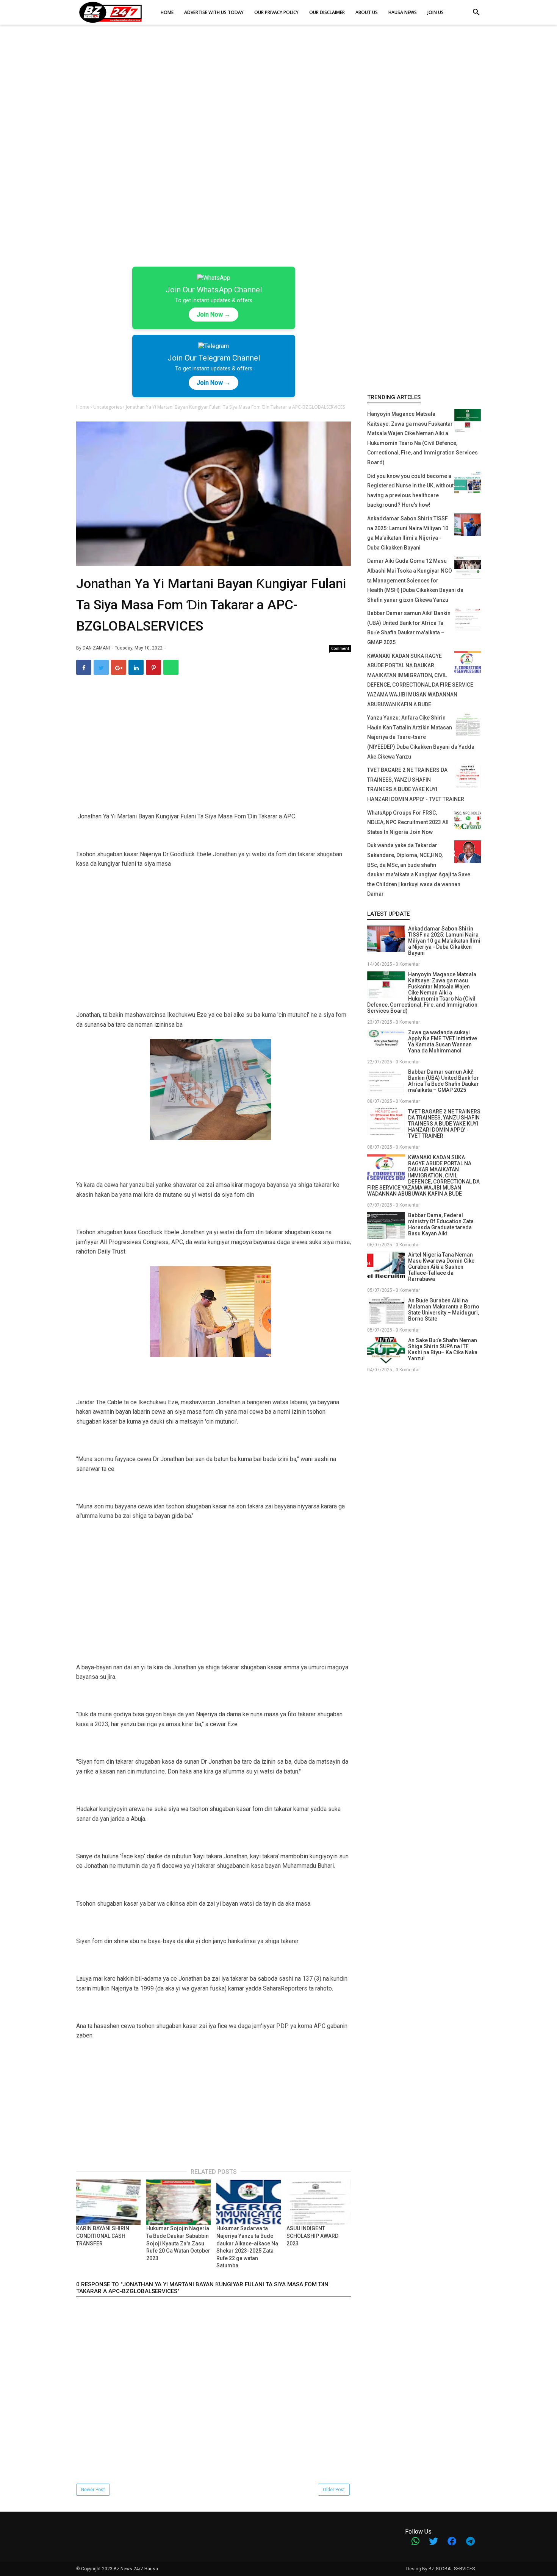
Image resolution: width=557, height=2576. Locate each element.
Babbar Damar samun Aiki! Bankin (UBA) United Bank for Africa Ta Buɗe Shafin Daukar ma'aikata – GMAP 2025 (444, 1081)
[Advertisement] (278, 91)
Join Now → (214, 315)
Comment (340, 648)
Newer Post (93, 2490)
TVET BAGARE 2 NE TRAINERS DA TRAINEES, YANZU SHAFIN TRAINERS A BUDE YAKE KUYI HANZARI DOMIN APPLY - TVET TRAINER (444, 1124)
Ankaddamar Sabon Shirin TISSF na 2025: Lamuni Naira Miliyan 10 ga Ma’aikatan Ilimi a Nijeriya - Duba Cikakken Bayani (444, 941)
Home (83, 407)
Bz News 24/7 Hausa (136, 2569)
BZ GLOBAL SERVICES (452, 2569)
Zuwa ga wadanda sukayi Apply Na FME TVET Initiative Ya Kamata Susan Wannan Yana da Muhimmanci (443, 1041)
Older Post (334, 2490)
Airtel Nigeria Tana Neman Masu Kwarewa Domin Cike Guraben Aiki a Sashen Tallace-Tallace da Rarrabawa (441, 1267)
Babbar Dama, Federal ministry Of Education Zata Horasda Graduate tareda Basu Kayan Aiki (441, 1224)
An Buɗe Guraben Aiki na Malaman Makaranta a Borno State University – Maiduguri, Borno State (444, 1310)
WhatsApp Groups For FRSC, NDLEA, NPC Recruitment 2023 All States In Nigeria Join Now (408, 822)
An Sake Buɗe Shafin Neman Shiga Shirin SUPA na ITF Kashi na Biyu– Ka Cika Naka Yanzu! (443, 1349)
